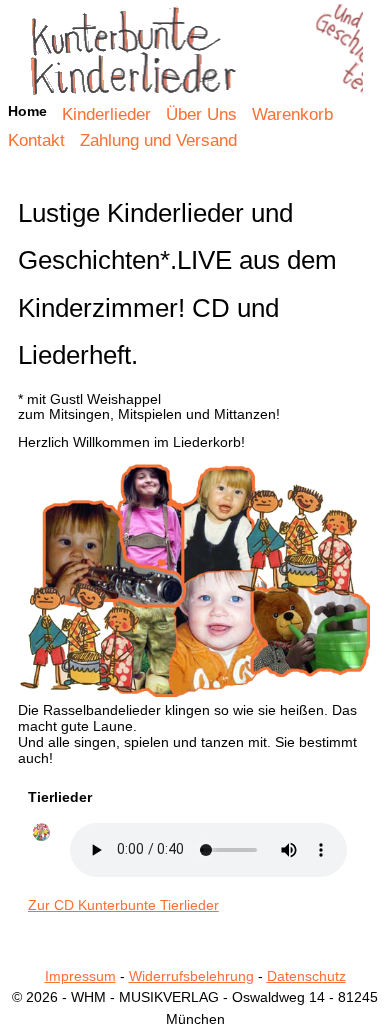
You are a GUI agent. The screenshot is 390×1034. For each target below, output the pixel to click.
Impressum (80, 976)
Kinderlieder (106, 114)
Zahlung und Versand (158, 140)
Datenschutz (306, 976)
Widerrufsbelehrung (191, 976)
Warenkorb (292, 114)
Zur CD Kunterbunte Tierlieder (123, 905)
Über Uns (201, 114)
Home (195, 54)
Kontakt (36, 140)
